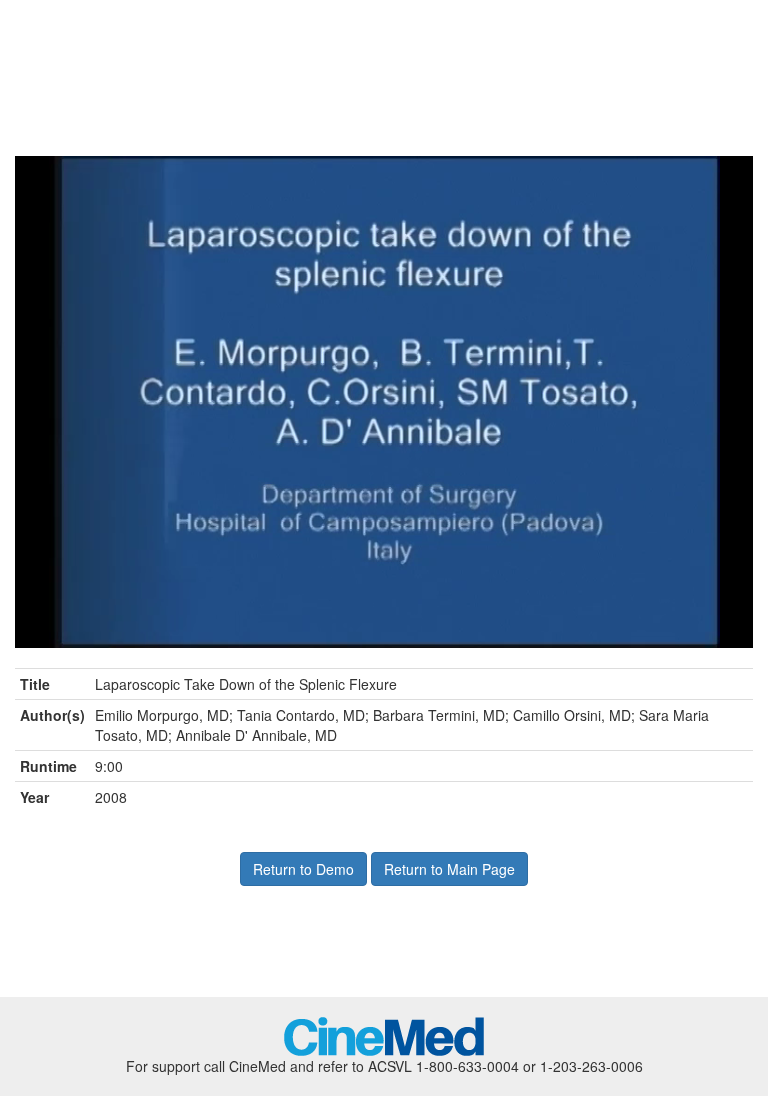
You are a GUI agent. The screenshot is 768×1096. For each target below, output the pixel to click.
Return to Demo (303, 869)
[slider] (362, 633)
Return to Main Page (449, 869)
